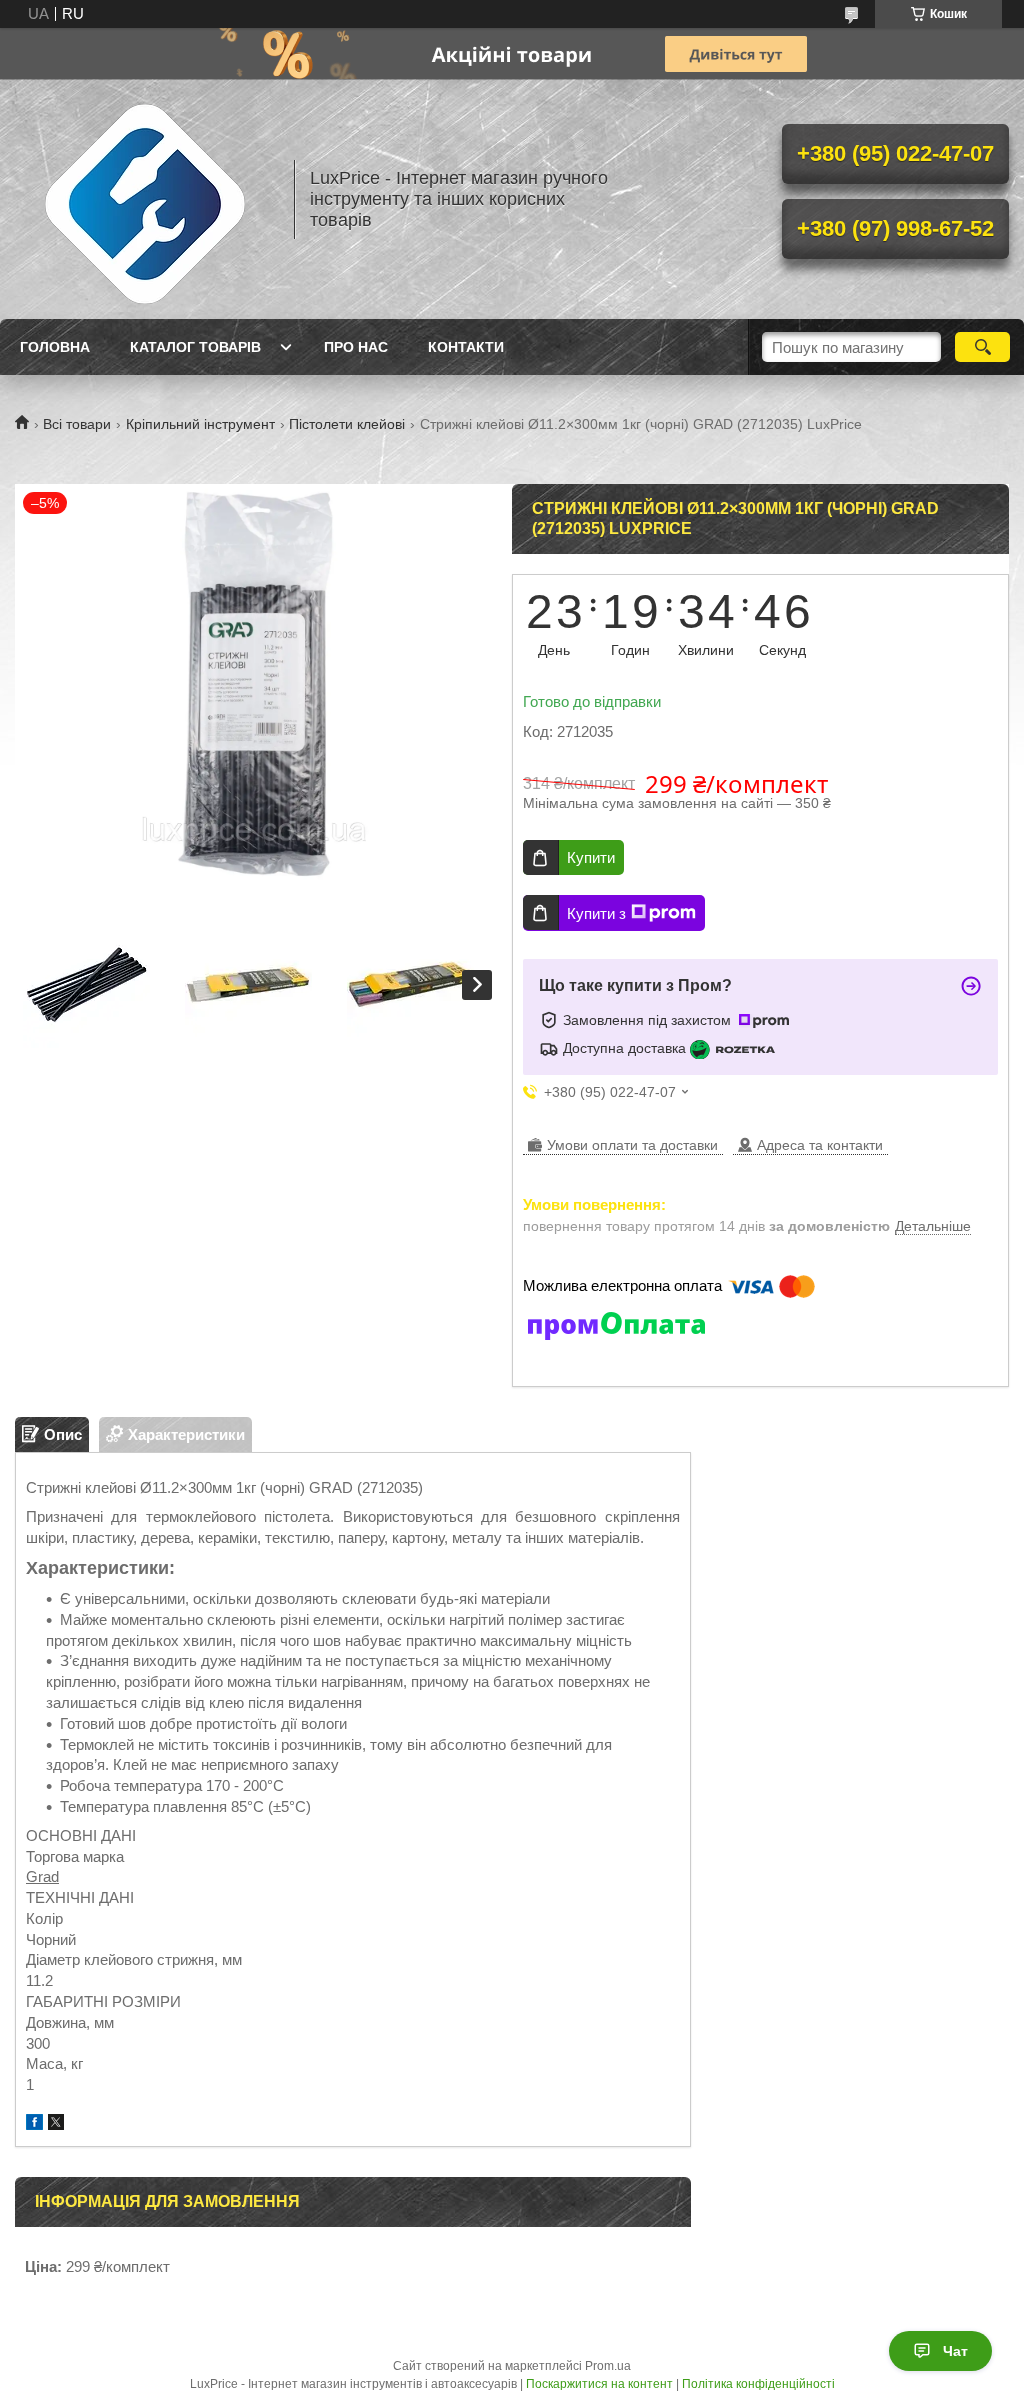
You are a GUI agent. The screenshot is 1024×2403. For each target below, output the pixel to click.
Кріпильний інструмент (200, 424)
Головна (55, 347)
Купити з (596, 913)
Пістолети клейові (347, 424)
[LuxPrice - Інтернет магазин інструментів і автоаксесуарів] (145, 199)
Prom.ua (608, 2366)
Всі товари (77, 424)
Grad (42, 1876)
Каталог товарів (195, 347)
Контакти (466, 347)
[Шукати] (982, 347)
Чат (955, 2351)
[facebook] (34, 2124)
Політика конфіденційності (758, 2384)
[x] (56, 2124)
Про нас (356, 347)
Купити (591, 857)
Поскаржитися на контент (599, 2384)
